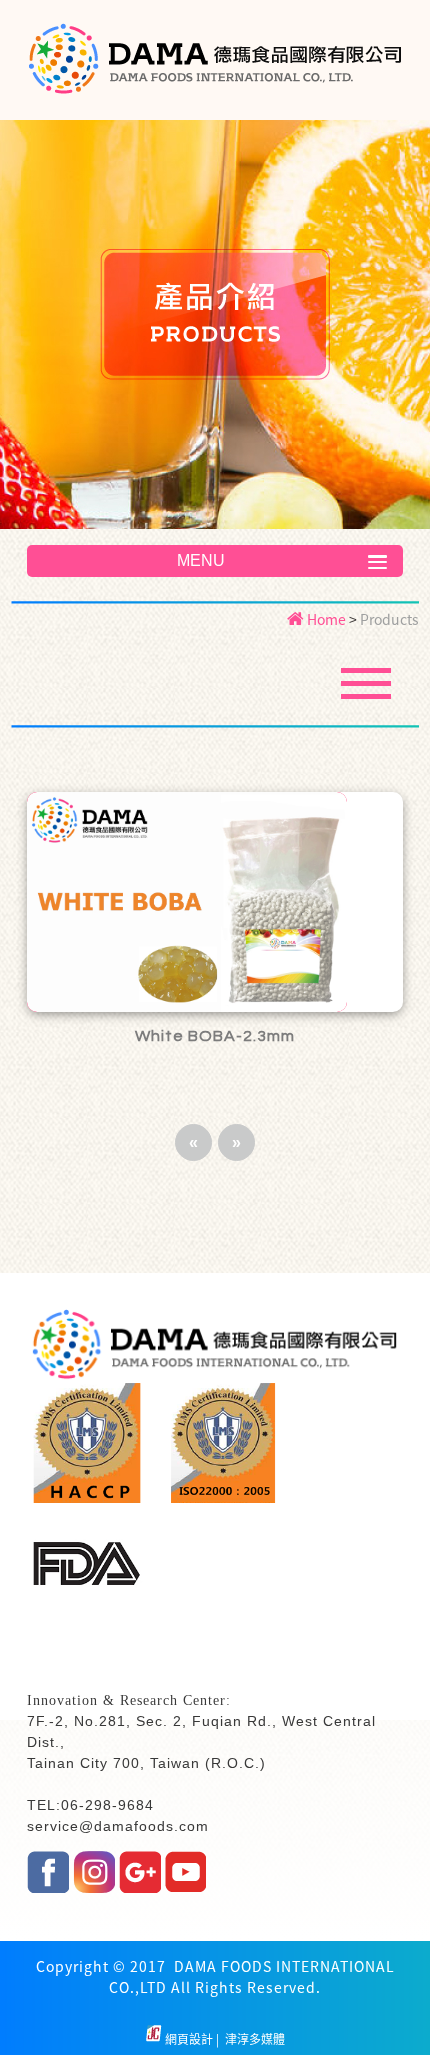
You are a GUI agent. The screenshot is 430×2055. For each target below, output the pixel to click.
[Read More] (215, 902)
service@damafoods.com (118, 1826)
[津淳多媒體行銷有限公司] (153, 2039)
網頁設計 (190, 2039)
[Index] (215, 71)
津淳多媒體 (253, 2039)
